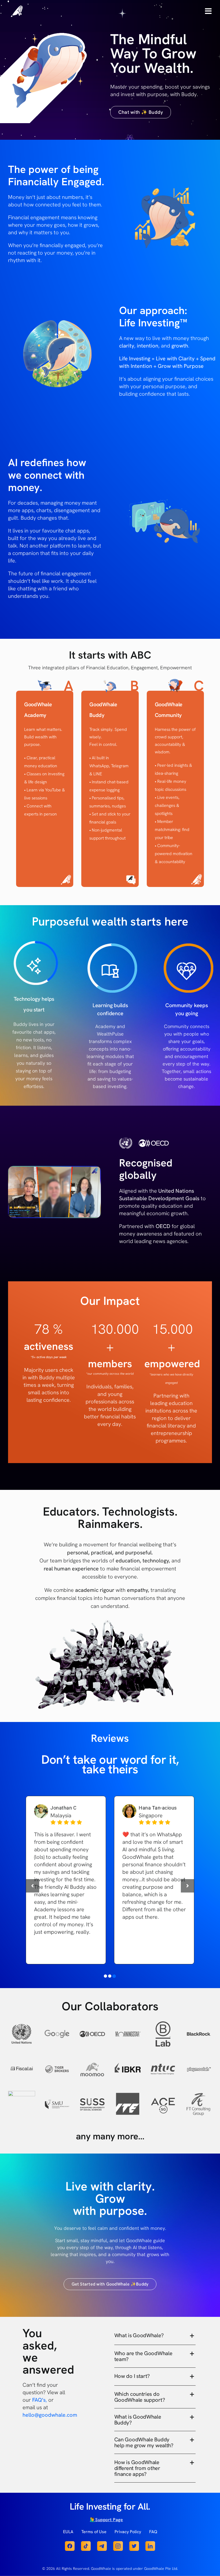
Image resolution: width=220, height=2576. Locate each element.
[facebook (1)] (70, 2544)
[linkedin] (150, 2544)
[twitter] (134, 2544)
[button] (106, 1976)
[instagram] (118, 2544)
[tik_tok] (86, 2544)
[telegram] (102, 2544)
